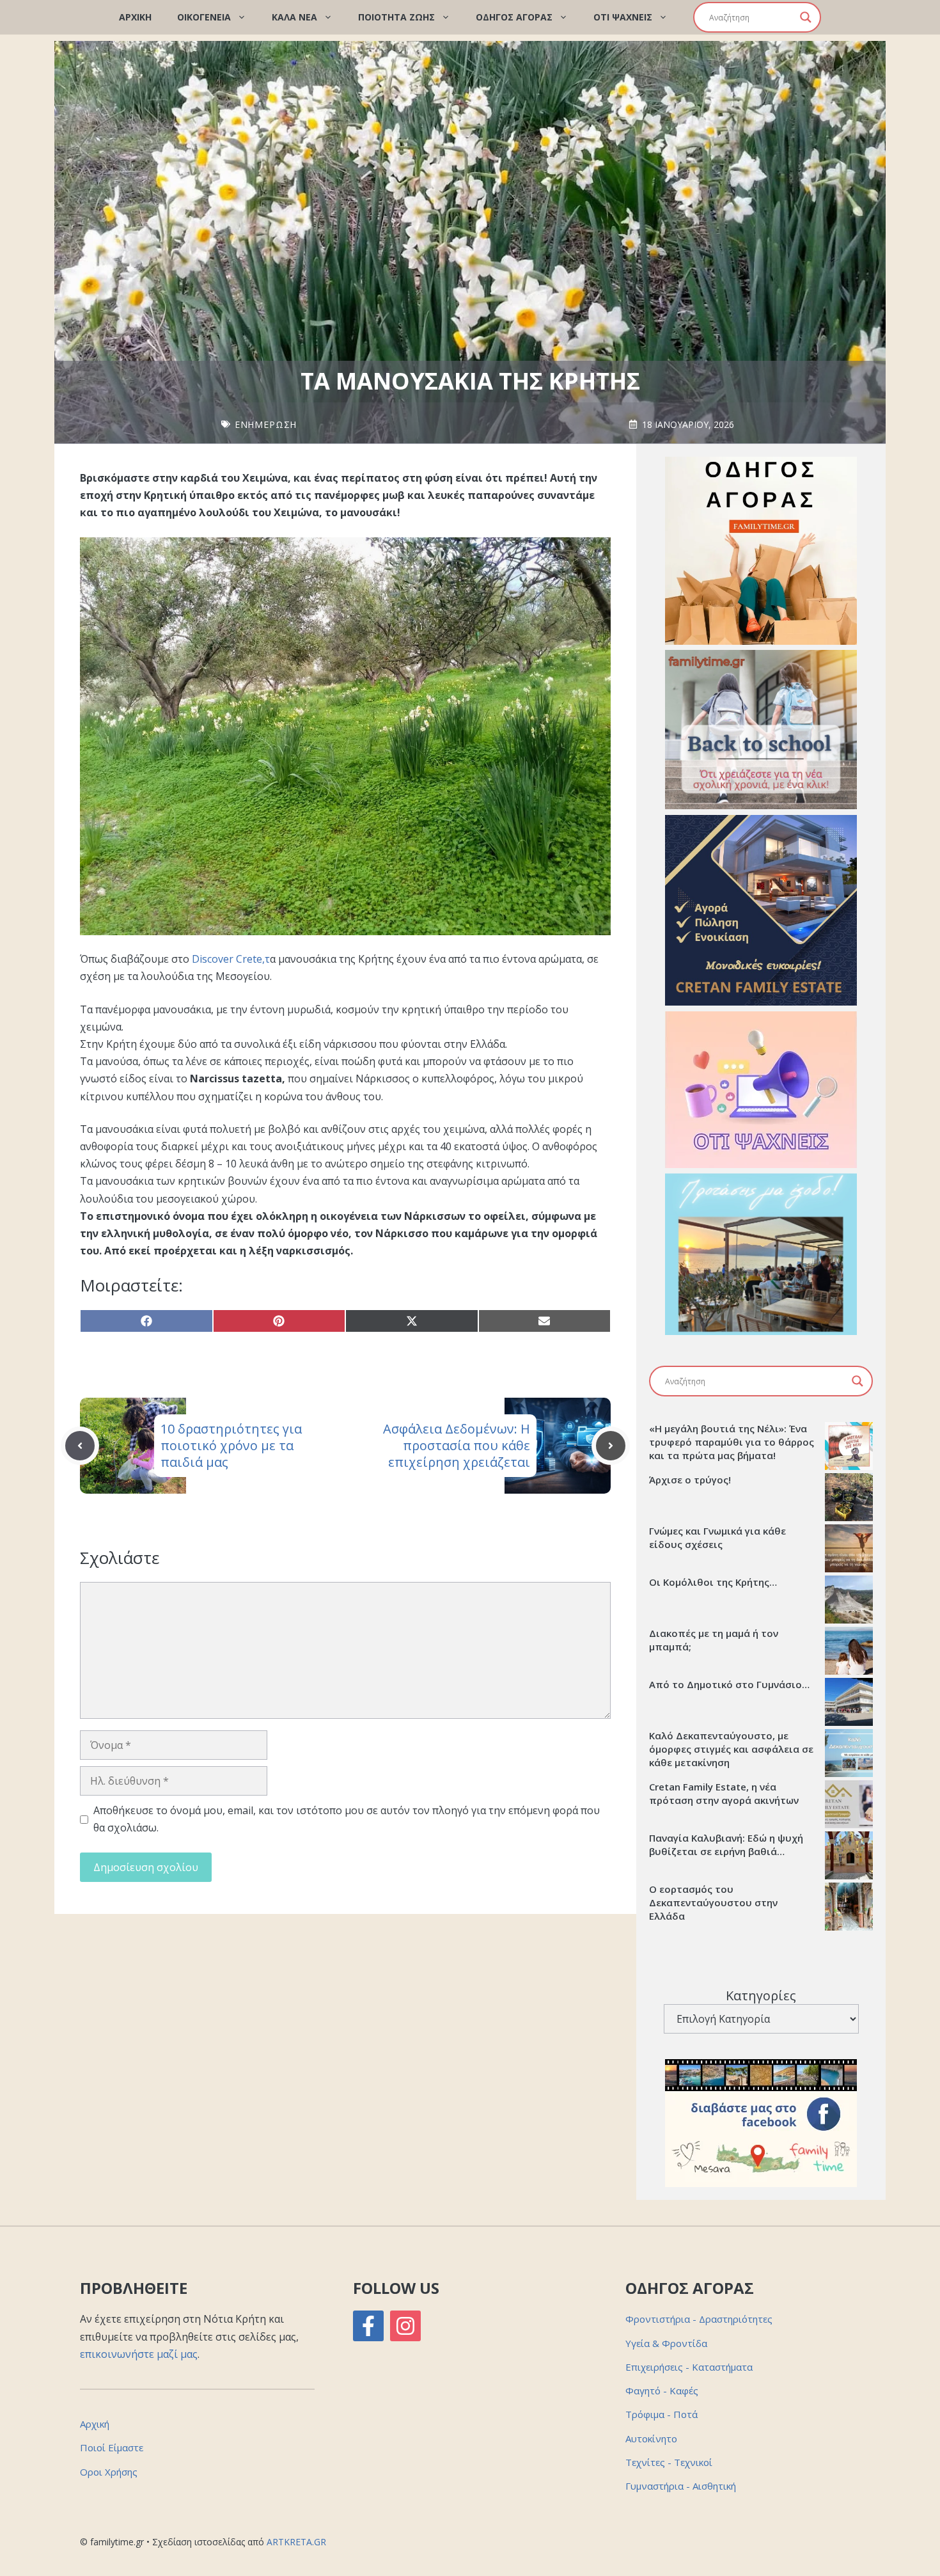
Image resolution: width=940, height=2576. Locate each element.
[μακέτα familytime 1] (761, 1002)
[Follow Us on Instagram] (405, 2326)
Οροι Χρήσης (109, 2472)
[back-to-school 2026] (761, 805)
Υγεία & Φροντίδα (666, 2343)
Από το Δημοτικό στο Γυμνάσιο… (729, 1684)
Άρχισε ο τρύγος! (690, 1480)
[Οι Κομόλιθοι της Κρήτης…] (849, 1601)
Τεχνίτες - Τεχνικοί (669, 2462)
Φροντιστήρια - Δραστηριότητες (699, 2319)
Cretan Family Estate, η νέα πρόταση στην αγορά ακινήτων (724, 1793)
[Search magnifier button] (806, 17)
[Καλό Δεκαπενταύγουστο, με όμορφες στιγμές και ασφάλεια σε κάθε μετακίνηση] (849, 1755)
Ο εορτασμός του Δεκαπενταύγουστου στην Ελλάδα (713, 1902)
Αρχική (95, 2424)
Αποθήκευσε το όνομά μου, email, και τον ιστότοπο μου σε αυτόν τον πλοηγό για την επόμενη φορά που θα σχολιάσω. (347, 1819)
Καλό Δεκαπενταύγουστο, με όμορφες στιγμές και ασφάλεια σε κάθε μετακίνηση (731, 1749)
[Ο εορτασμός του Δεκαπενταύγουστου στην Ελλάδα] (849, 1908)
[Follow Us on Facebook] (368, 2326)
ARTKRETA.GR (296, 2542)
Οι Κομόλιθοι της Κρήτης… (713, 1582)
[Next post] (611, 1446)
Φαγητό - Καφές (662, 2390)
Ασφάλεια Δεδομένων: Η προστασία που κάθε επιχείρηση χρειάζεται (457, 1445)
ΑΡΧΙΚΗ (135, 17)
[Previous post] (80, 1446)
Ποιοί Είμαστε (112, 2447)
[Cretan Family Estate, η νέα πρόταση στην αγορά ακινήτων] (849, 1806)
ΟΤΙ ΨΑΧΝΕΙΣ (623, 17)
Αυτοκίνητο (651, 2438)
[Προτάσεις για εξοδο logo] (761, 1331)
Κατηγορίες (761, 1995)
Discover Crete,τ (231, 959)
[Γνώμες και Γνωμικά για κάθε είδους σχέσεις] (849, 1550)
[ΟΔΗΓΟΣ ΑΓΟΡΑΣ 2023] (761, 641)
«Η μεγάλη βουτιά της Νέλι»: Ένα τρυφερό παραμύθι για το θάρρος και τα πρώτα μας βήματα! (732, 1442)
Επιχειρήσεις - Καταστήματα (689, 2367)
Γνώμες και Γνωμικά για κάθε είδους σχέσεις (717, 1537)
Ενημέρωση (266, 424)
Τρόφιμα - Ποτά (662, 2414)
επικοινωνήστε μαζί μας (139, 2354)
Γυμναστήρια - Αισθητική (681, 2486)
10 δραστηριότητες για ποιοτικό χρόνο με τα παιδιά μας (231, 1445)
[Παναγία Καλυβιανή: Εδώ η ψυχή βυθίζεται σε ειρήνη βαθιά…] (849, 1857)
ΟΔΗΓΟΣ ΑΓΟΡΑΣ (514, 17)
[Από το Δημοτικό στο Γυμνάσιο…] (849, 1703)
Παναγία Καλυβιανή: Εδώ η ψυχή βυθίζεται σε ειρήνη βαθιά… (726, 1845)
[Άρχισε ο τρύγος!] (849, 1499)
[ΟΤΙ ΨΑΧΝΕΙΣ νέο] (761, 1164)
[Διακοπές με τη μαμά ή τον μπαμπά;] (849, 1652)
